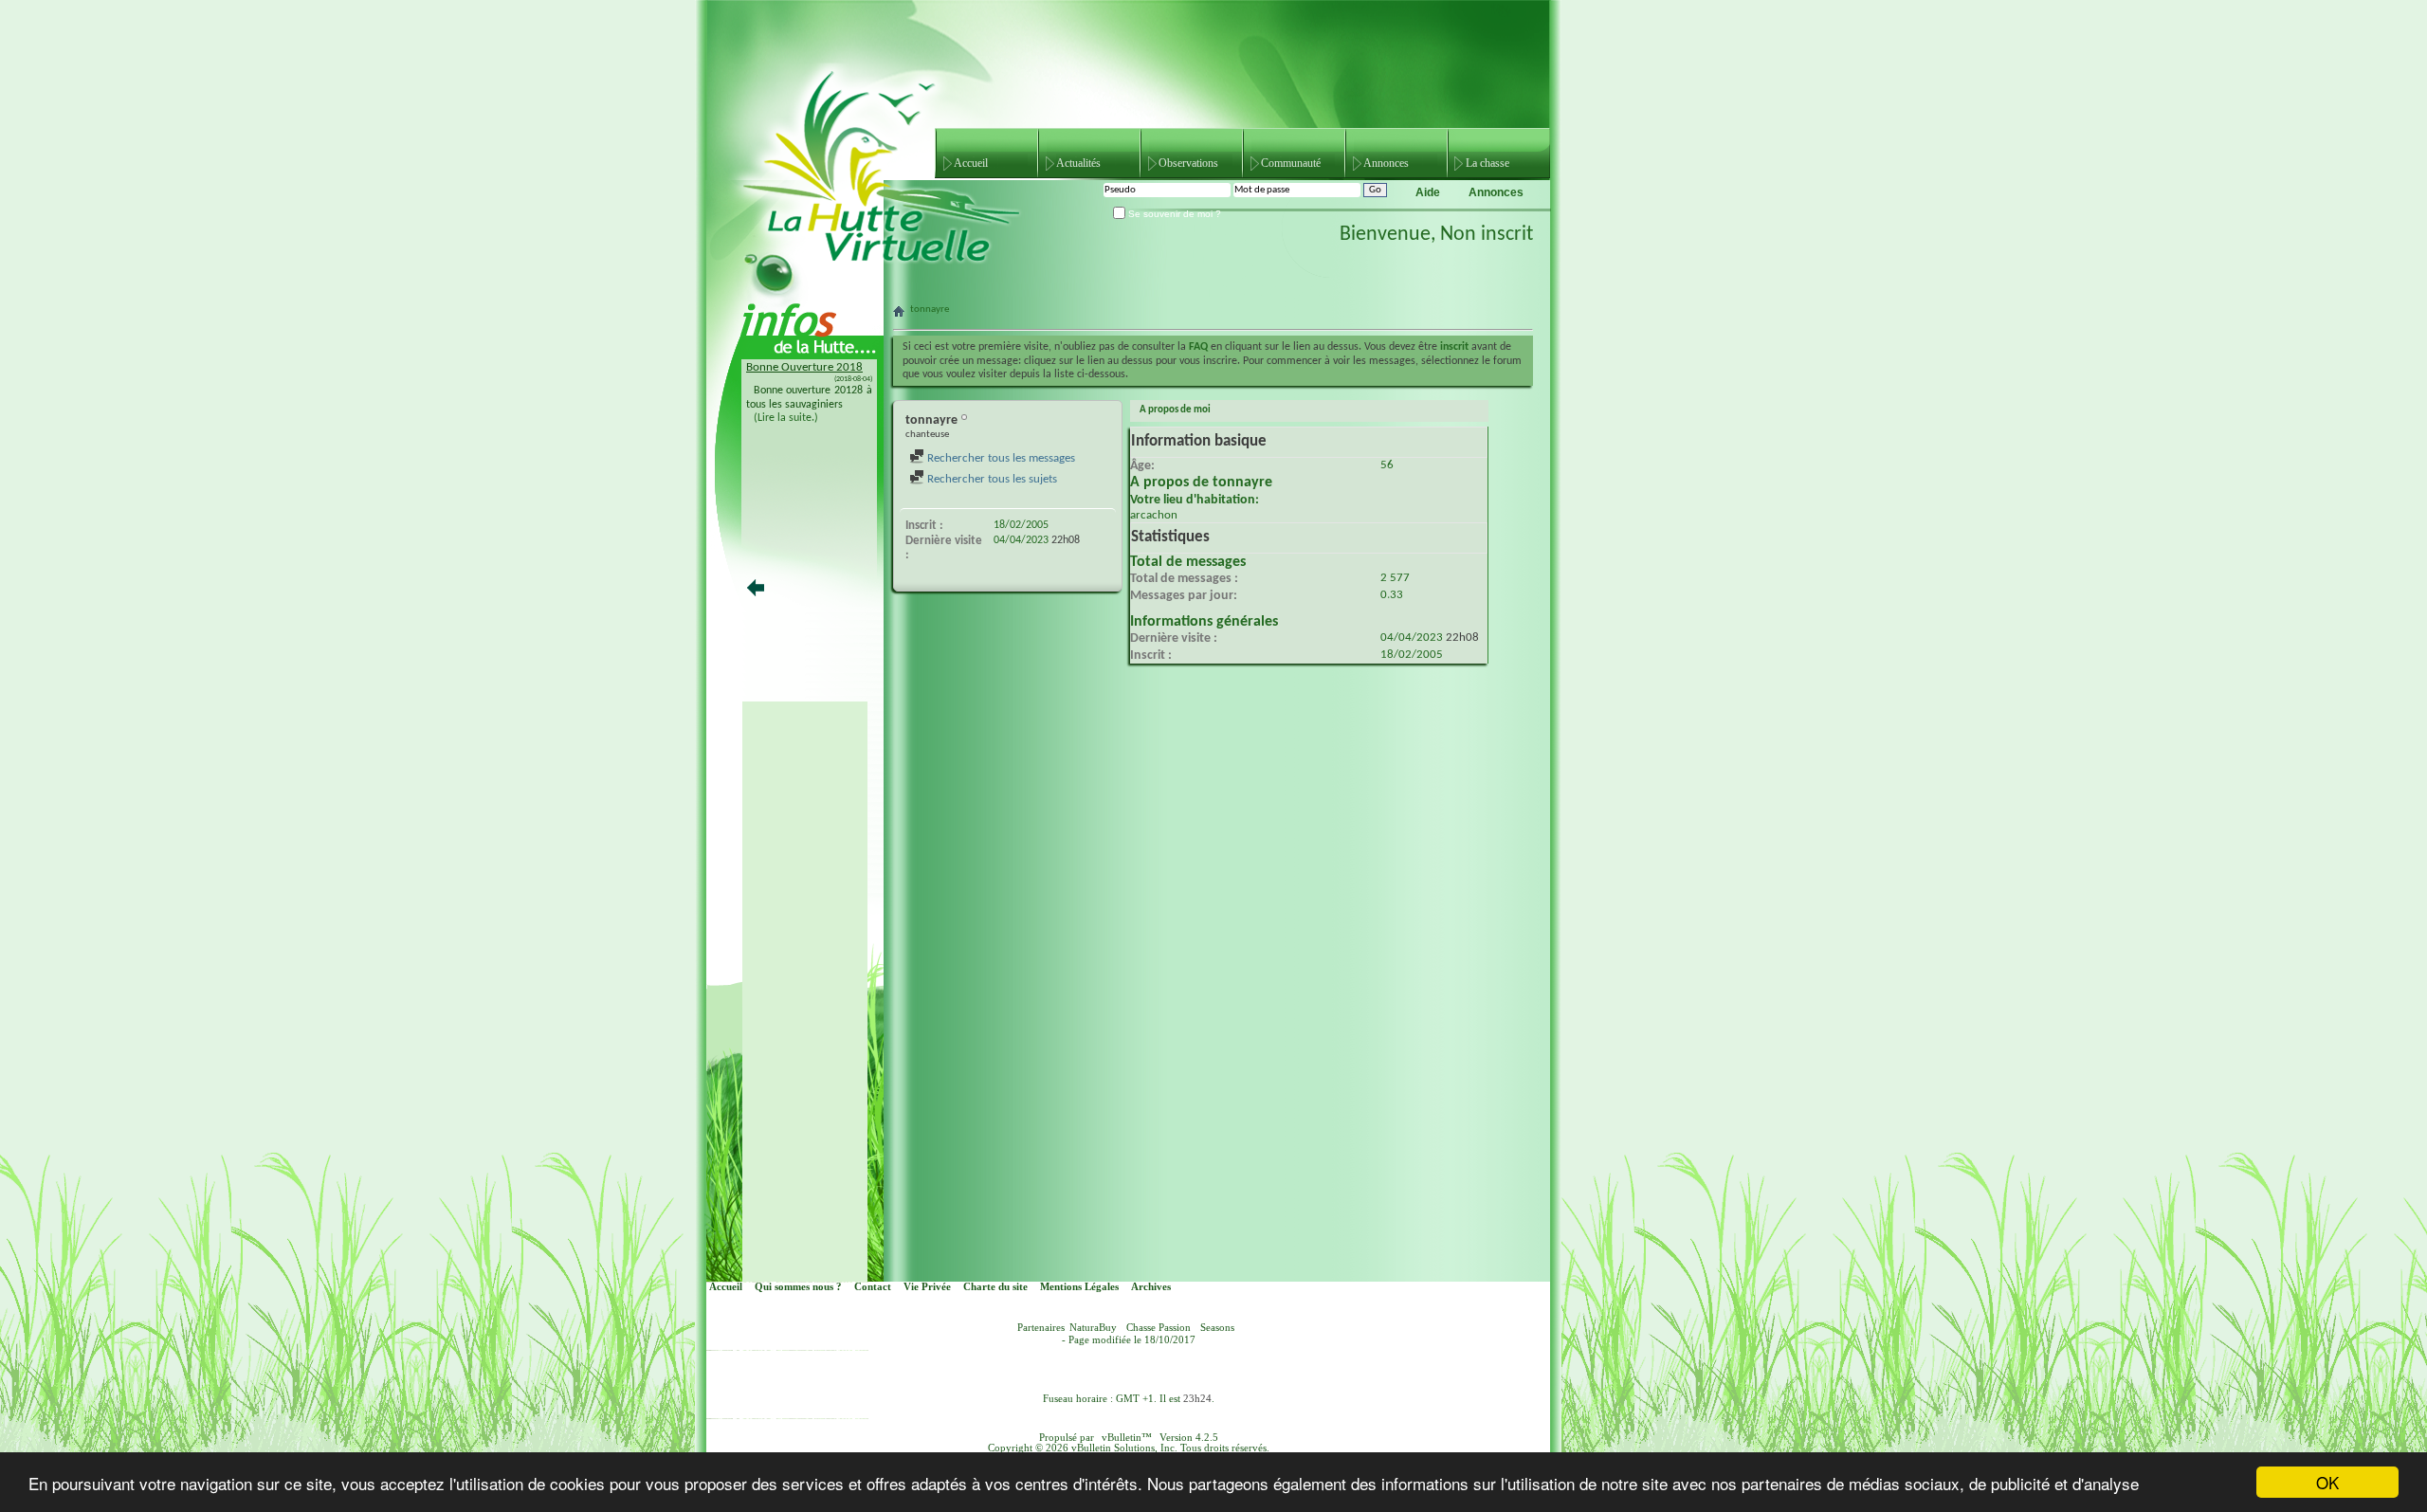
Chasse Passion (1159, 1328)
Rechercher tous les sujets (991, 479)
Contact (873, 1287)
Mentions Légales (1079, 1287)
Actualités (1078, 163)
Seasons (1217, 1328)
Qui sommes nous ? (798, 1287)
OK (2327, 1482)
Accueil (971, 163)
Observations (1188, 163)
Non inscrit (1487, 235)
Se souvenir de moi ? (1173, 214)
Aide (1428, 192)
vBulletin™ (1127, 1438)
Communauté (1291, 163)
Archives (1151, 1287)
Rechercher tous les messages (1000, 458)
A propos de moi (1175, 410)
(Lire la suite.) (786, 418)
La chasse (1487, 163)
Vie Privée (927, 1287)
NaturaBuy (1093, 1328)
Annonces (1386, 163)
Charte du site (995, 1287)
